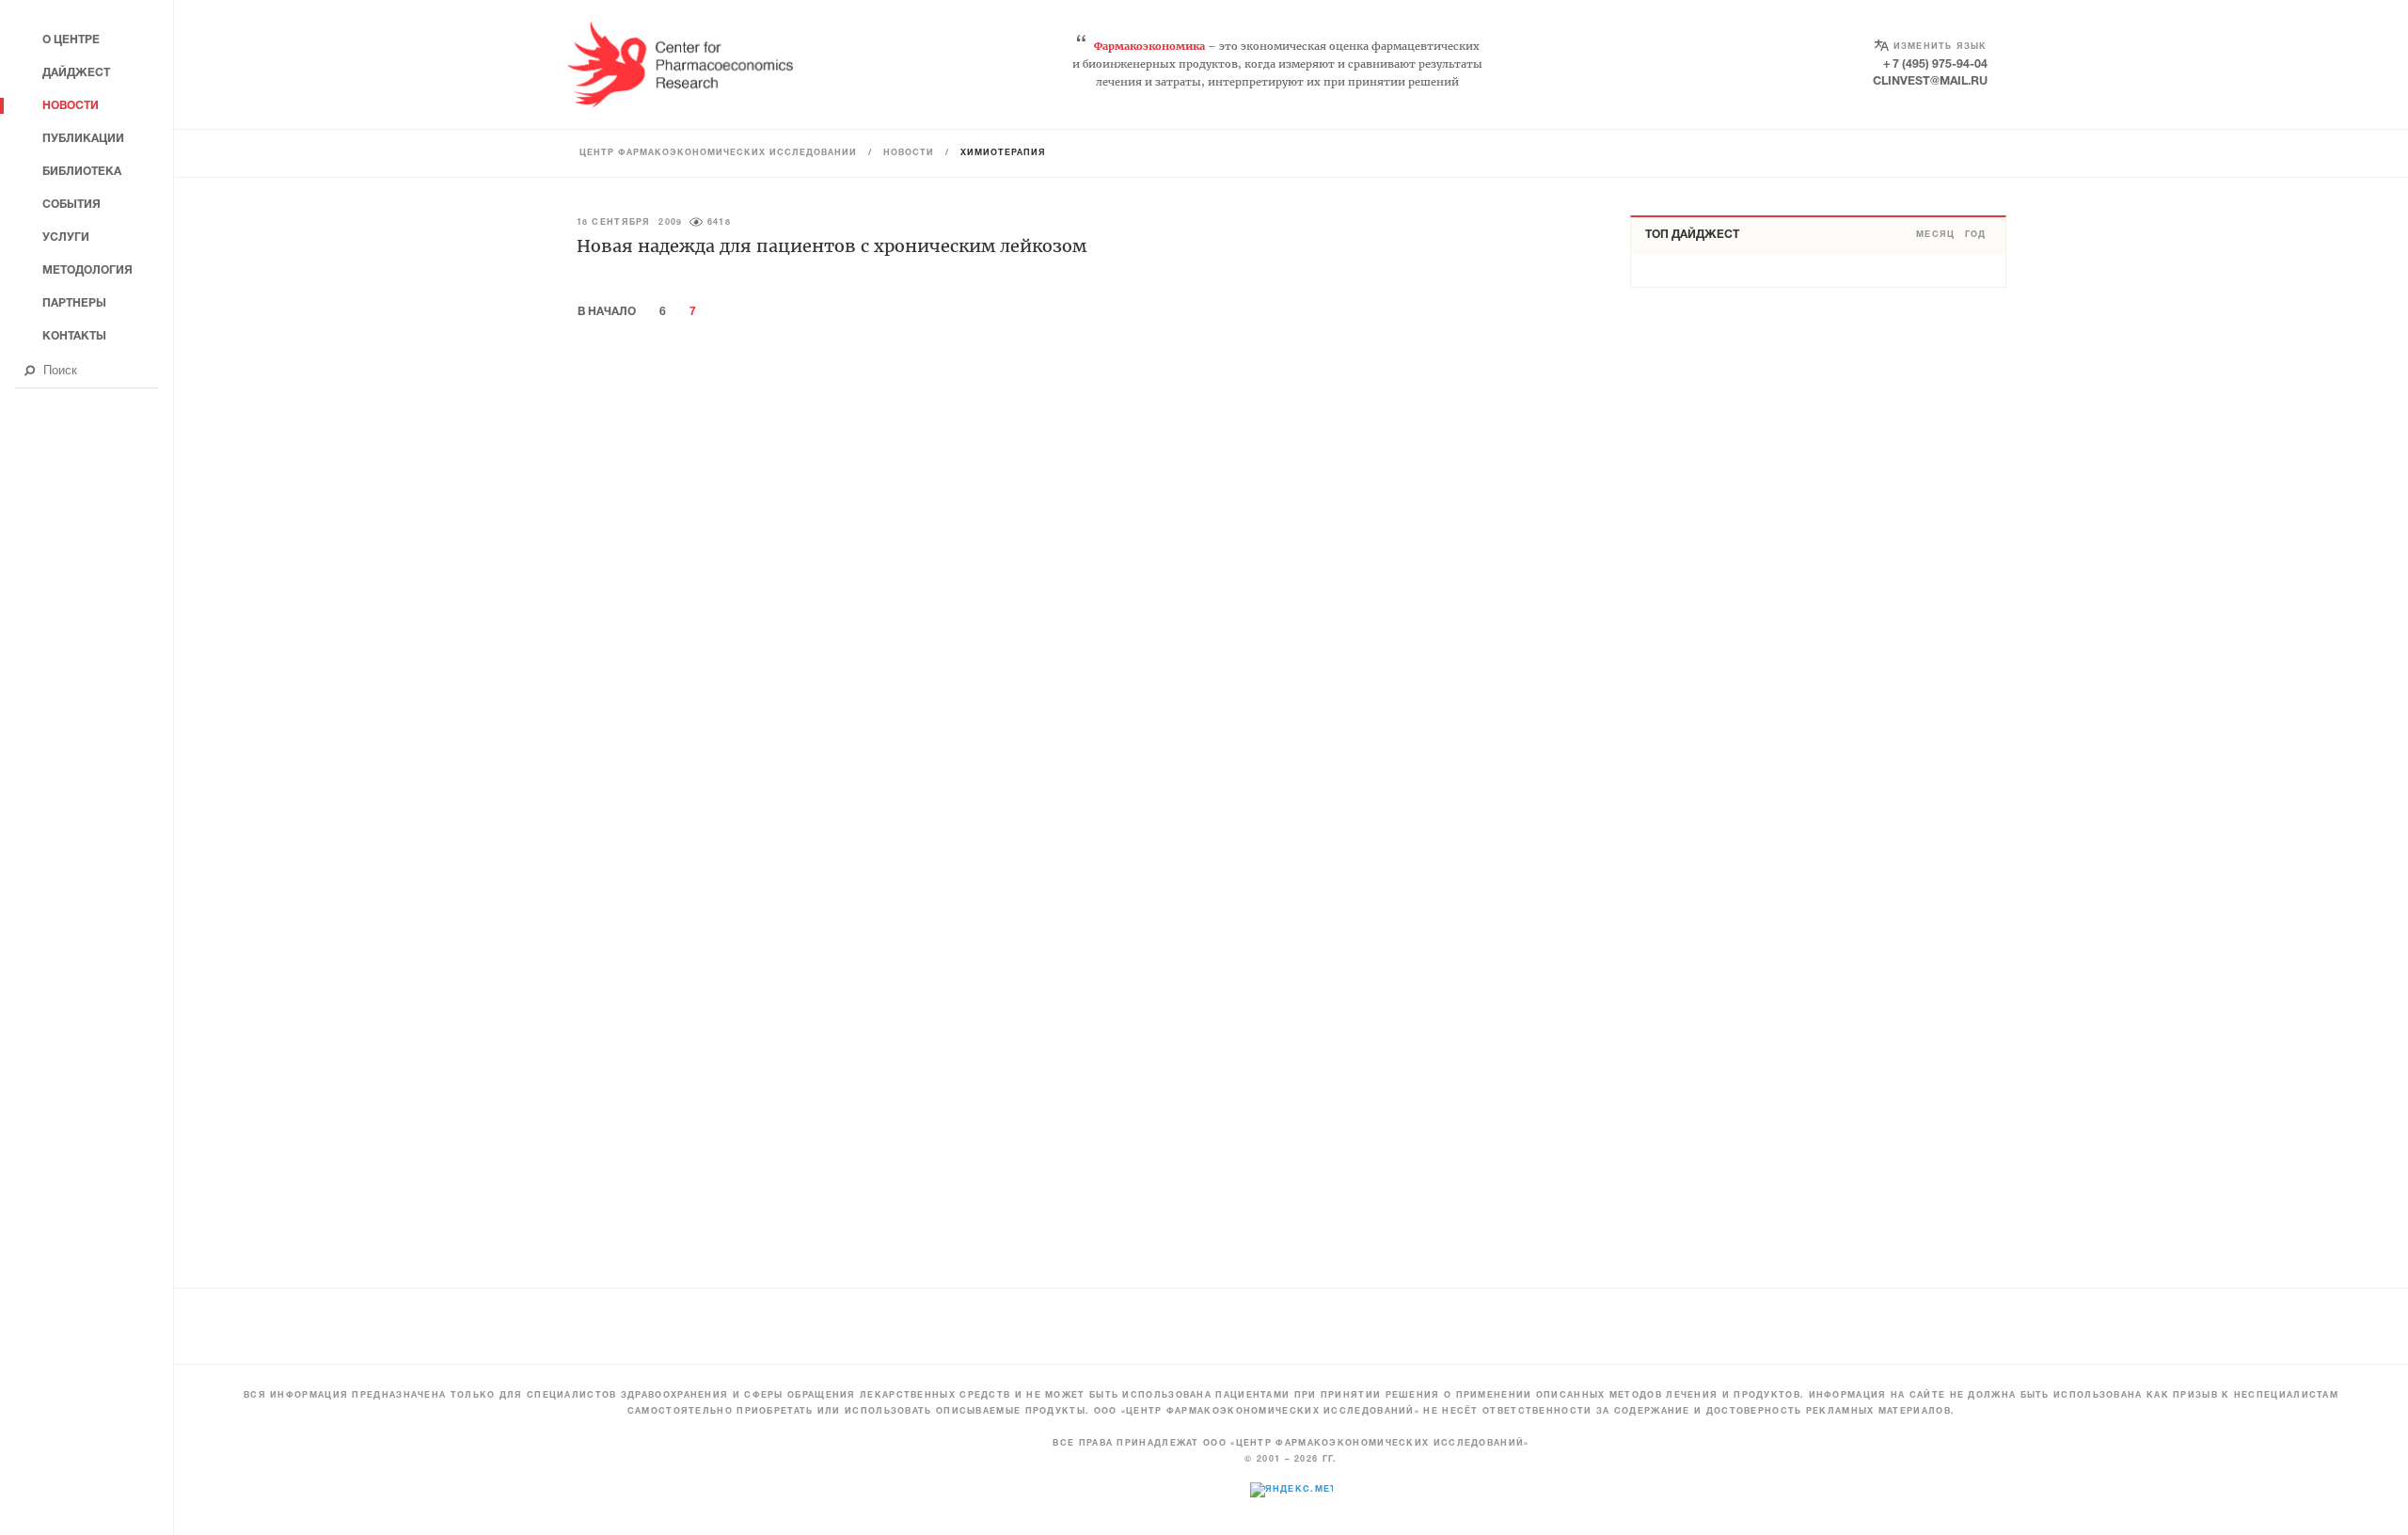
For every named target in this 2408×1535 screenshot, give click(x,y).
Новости (909, 153)
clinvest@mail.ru (1930, 81)
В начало (607, 312)
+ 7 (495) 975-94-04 (1935, 64)
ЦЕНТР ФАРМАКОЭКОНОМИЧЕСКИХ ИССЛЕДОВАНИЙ (718, 153)
